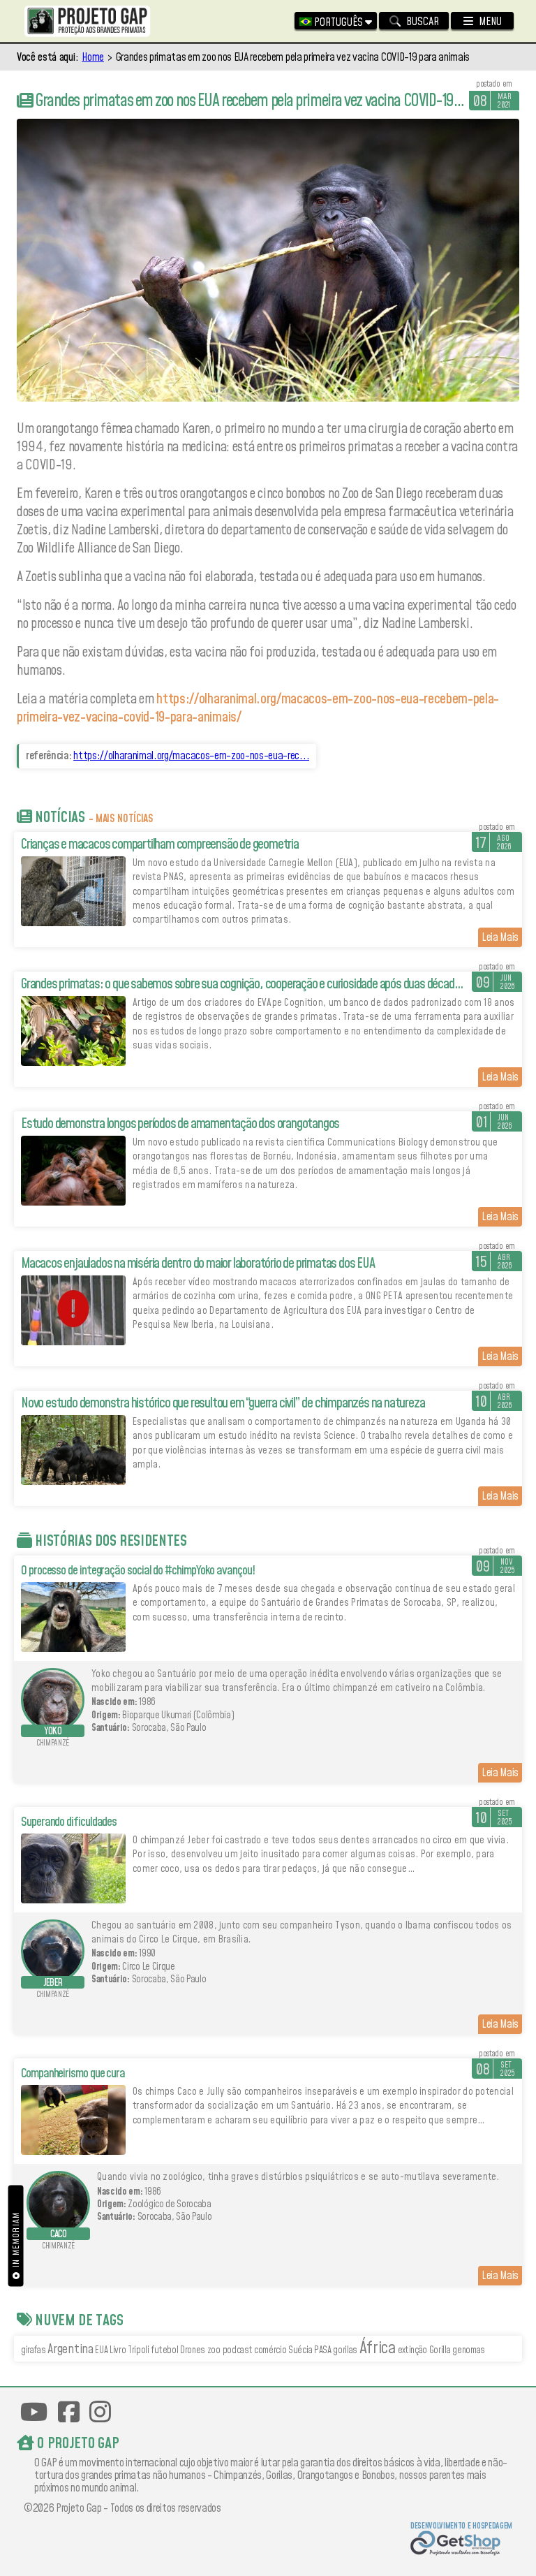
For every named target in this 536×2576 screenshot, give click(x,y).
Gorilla (440, 2350)
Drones (193, 2350)
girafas (33, 2350)
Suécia (300, 2350)
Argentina (70, 2349)
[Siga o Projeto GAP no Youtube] (34, 2412)
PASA (323, 2350)
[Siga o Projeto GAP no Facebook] (69, 2412)
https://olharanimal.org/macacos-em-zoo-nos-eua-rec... (191, 756)
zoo (214, 2350)
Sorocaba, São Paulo (169, 1728)
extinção (412, 2350)
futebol (165, 2350)
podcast (238, 2350)
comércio (270, 2350)
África (378, 2348)
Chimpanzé (53, 1743)
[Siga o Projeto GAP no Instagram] (100, 2412)
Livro (118, 2350)
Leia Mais (500, 937)
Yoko (53, 1732)
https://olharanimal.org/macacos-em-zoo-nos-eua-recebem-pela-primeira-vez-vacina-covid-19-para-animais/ (258, 708)
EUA (101, 2350)
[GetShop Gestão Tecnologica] (461, 2545)
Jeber (53, 1983)
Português (338, 22)
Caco (59, 2234)
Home (93, 57)
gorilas (345, 2350)
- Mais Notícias (121, 819)
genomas (469, 2350)
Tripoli (139, 2350)
